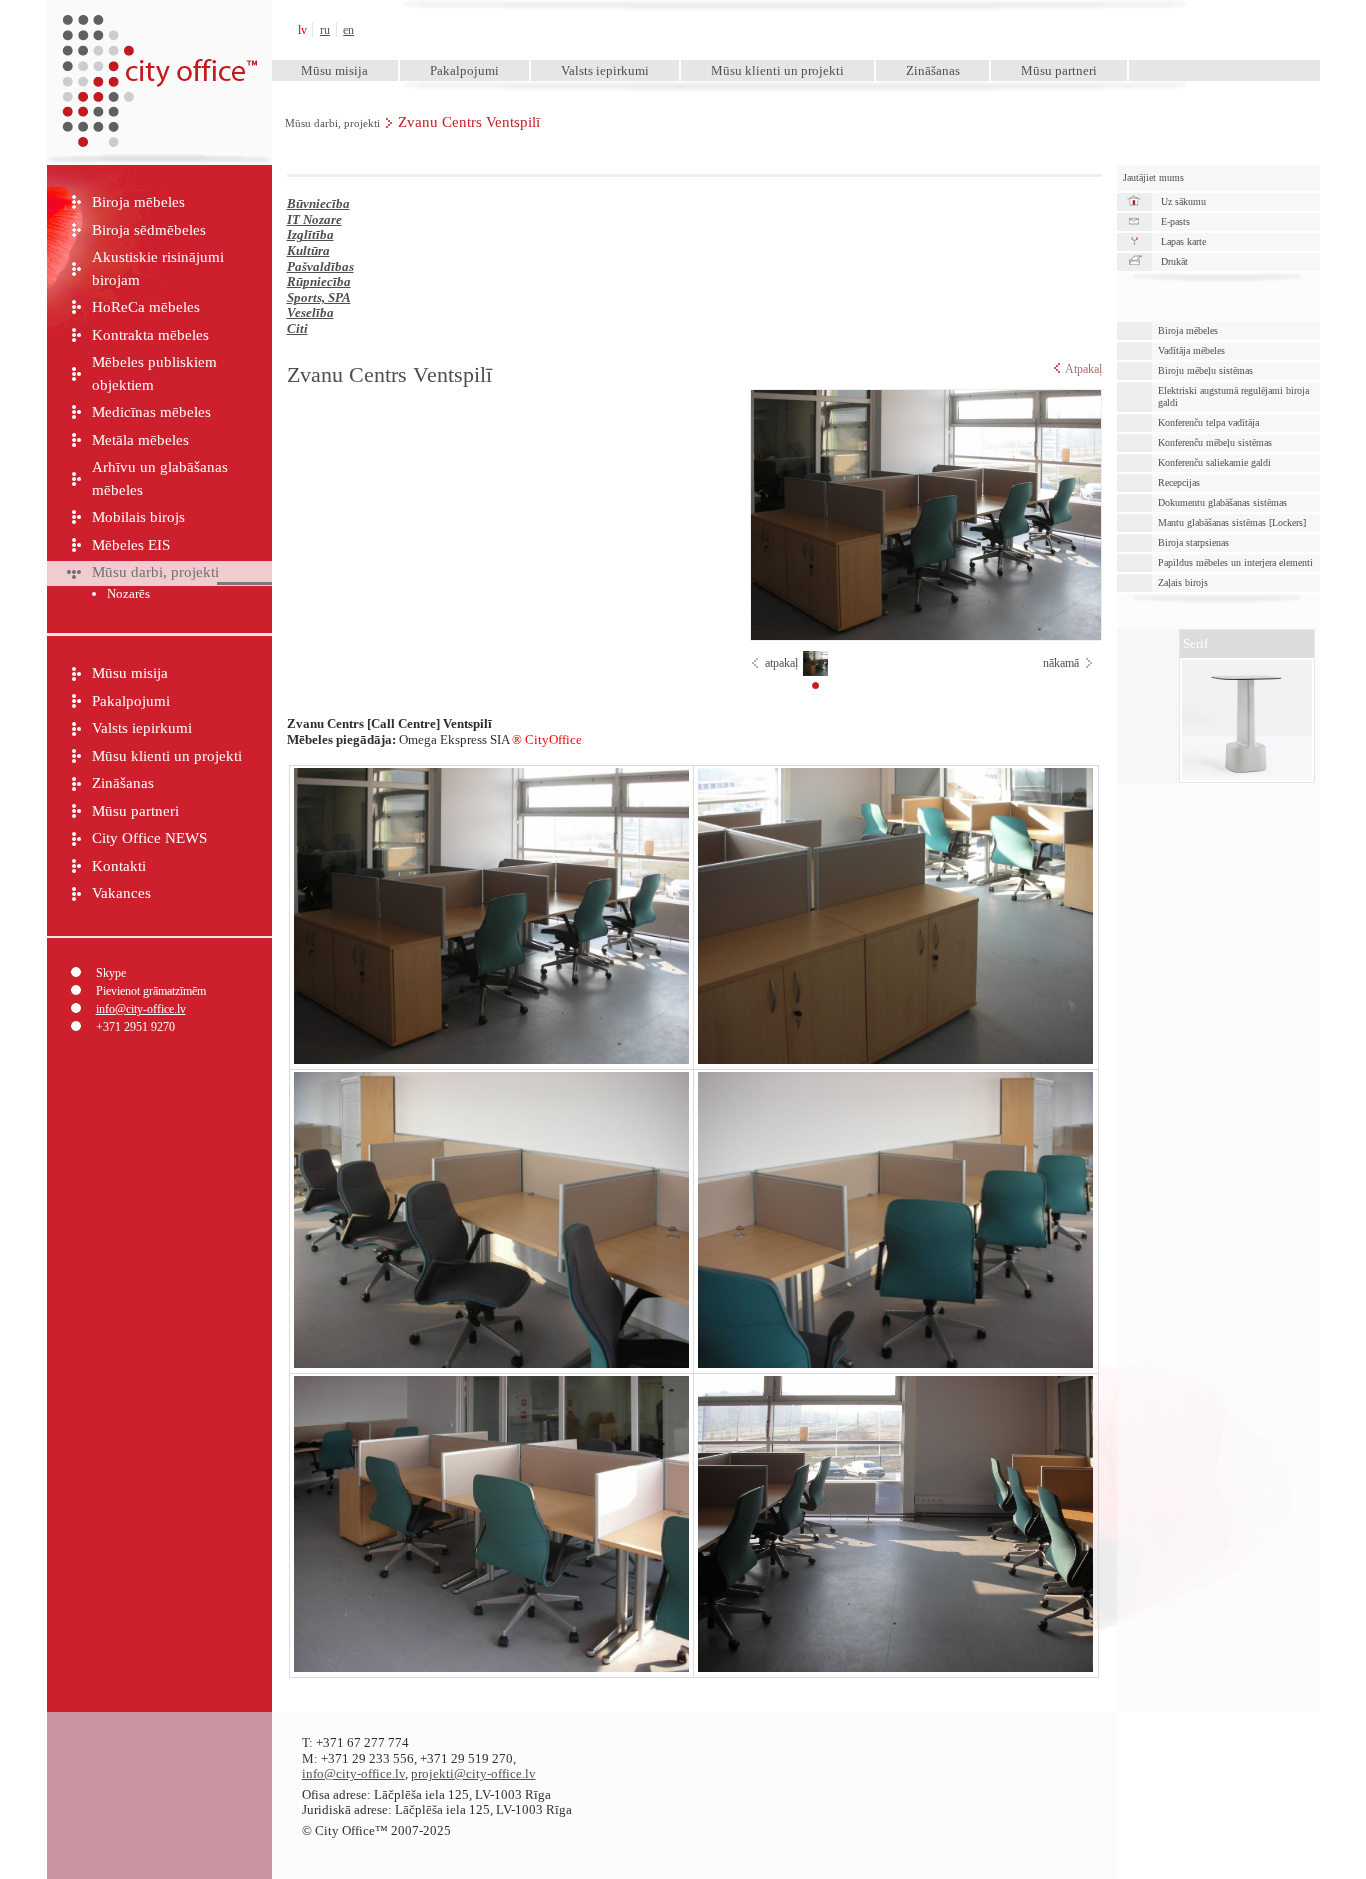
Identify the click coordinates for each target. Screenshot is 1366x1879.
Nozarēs (128, 593)
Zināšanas (933, 70)
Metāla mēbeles (140, 440)
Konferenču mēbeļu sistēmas (1215, 442)
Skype (111, 973)
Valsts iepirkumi (605, 70)
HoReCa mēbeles (146, 307)
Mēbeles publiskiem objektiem (154, 373)
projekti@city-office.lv (473, 1773)
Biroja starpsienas (1193, 542)
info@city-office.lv (141, 1009)
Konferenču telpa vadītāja (1208, 422)
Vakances (121, 893)
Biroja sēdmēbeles (149, 230)
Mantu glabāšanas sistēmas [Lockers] (1232, 522)
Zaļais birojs (1183, 582)
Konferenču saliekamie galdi (1214, 462)
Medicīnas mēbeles (151, 412)
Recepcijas (1179, 482)
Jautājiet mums (1153, 177)
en (348, 30)
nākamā (1061, 663)
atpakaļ (781, 663)
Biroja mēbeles (138, 202)
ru (325, 30)
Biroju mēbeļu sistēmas (1205, 370)
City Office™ (159, 29)
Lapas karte (1183, 241)
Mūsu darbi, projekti (332, 123)
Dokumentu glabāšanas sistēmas (1222, 502)
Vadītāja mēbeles (1191, 350)
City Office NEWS (149, 838)
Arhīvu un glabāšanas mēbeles (160, 478)
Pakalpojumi (464, 70)
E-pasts (1175, 221)
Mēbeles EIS (131, 545)
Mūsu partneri (1059, 70)
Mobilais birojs (138, 517)
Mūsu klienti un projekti (777, 70)
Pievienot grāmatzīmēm (151, 991)
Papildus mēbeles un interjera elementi (1235, 562)
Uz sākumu (1183, 201)
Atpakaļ (1083, 369)
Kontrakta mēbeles (150, 335)
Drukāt (1174, 261)
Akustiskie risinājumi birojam (158, 268)
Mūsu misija (334, 70)
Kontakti (119, 866)
